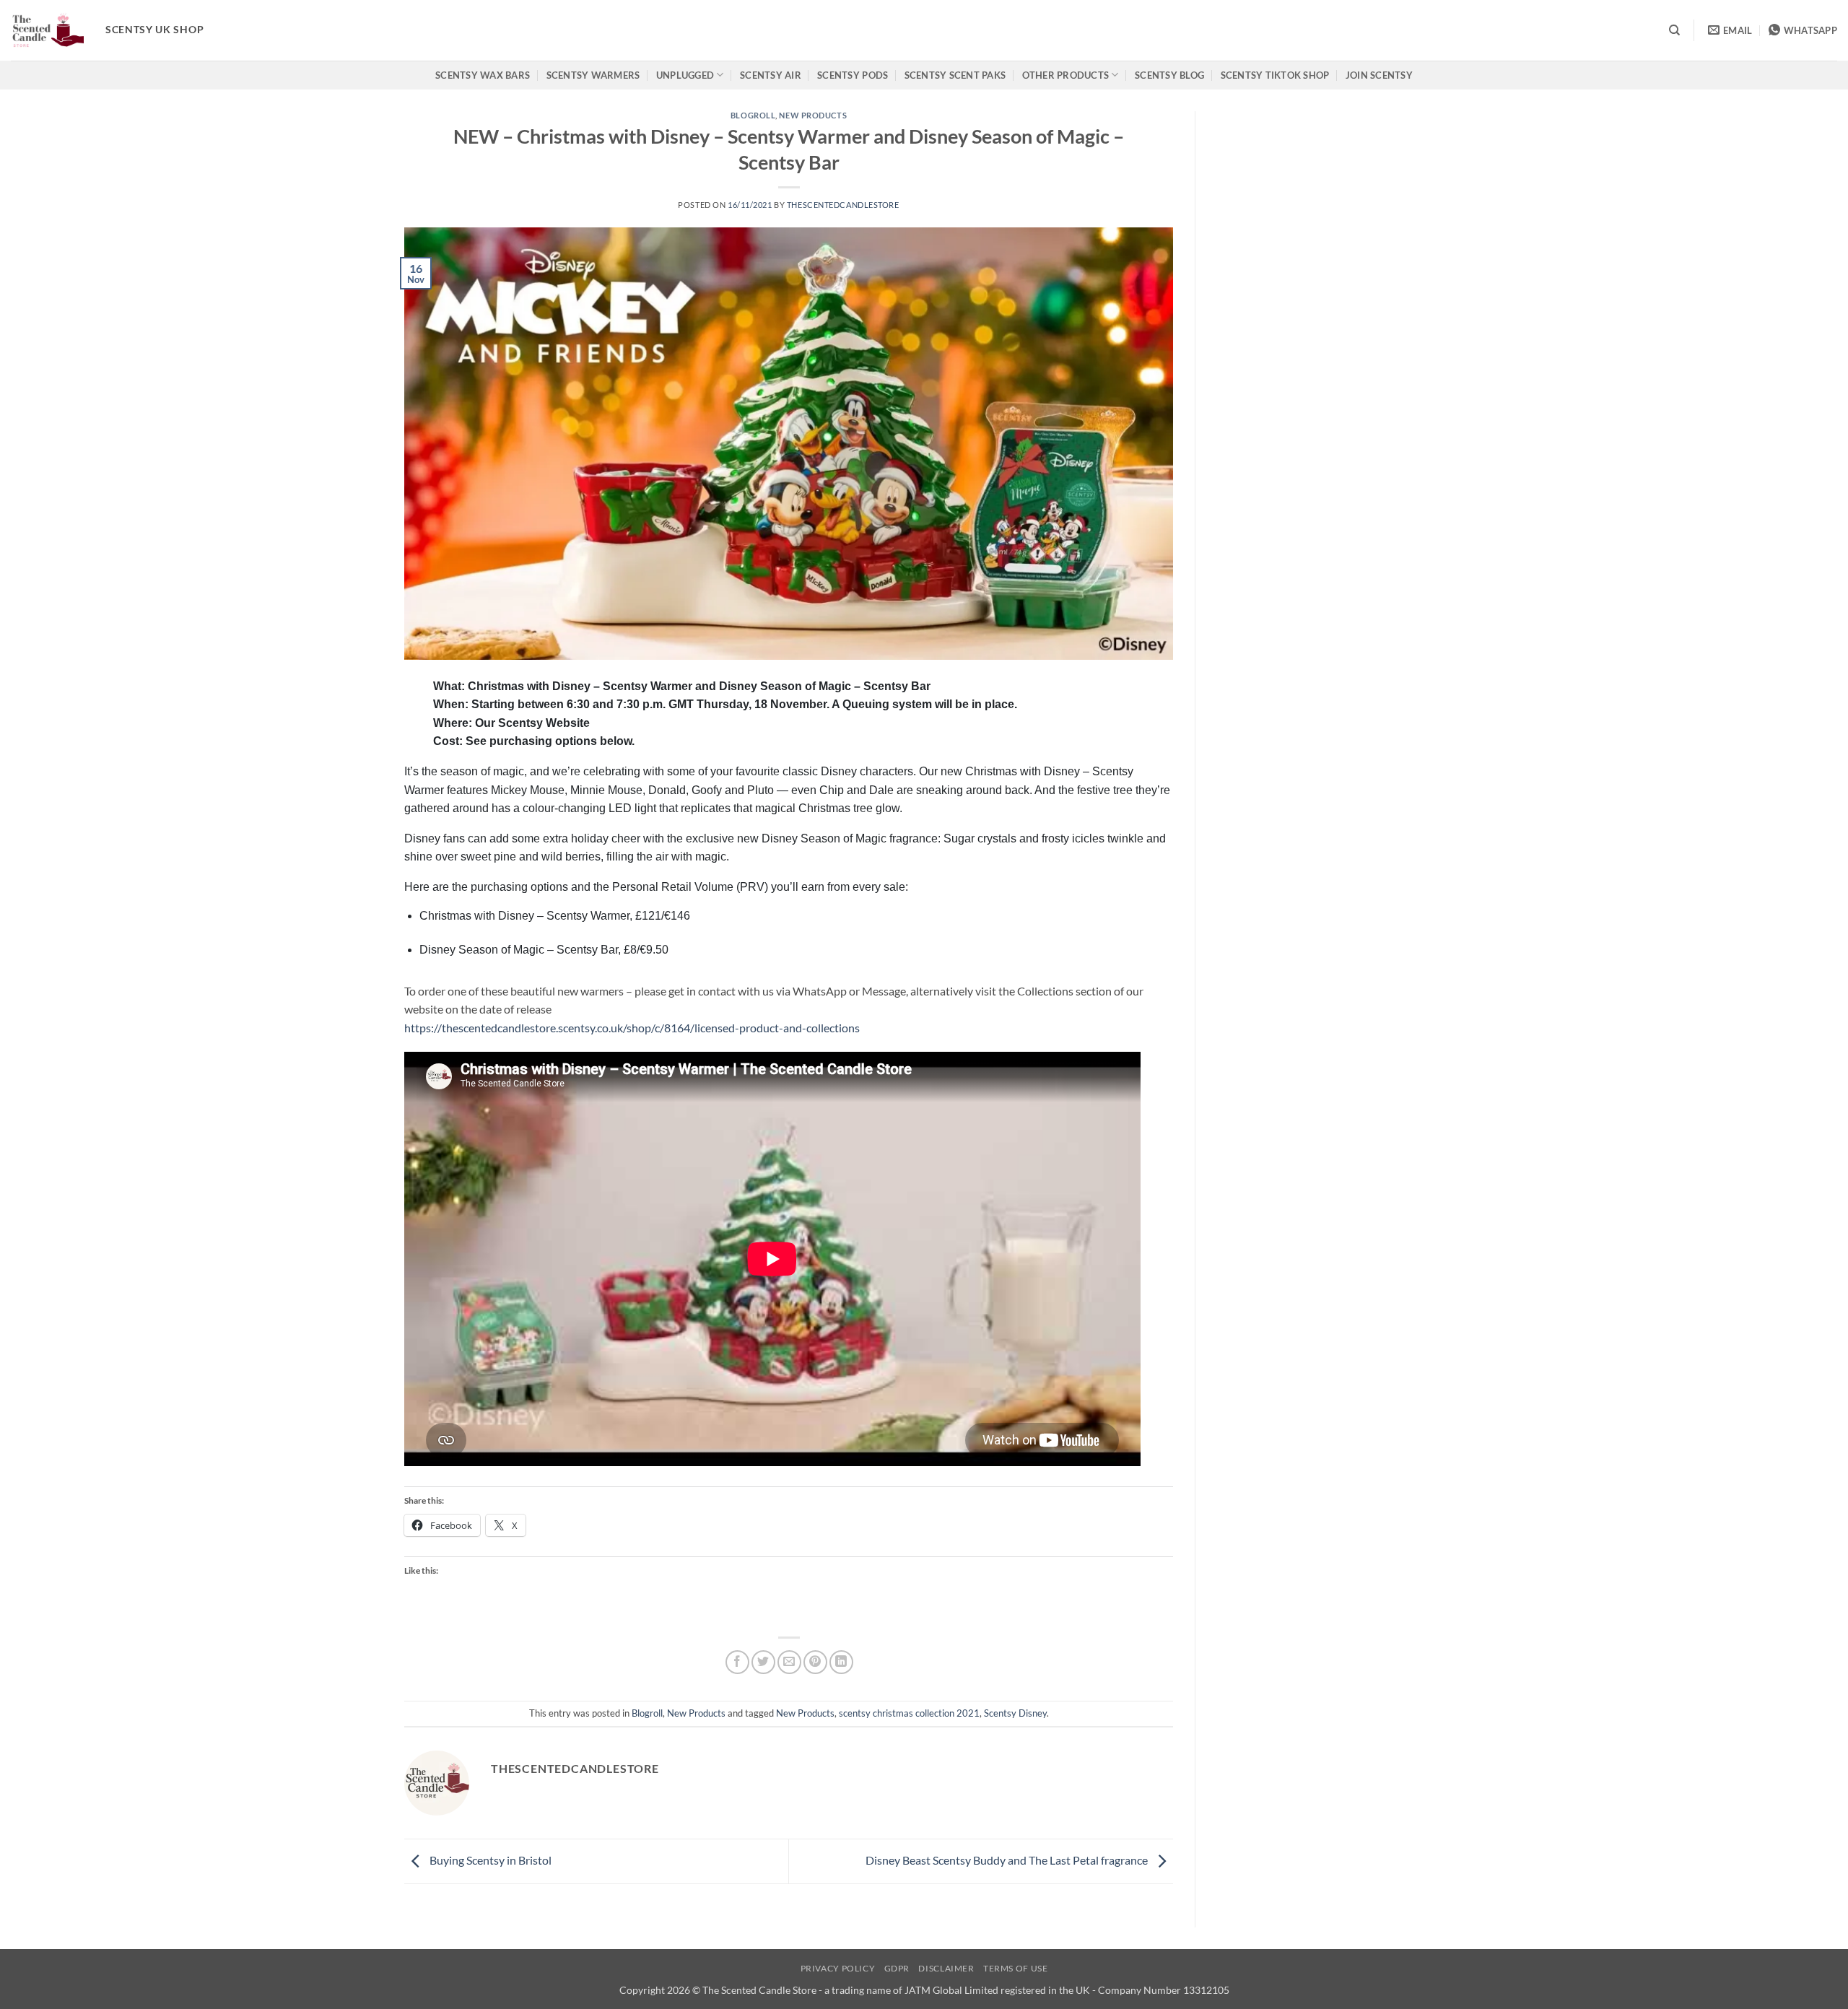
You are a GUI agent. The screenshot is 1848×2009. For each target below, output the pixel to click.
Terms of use (1015, 1968)
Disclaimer (946, 1968)
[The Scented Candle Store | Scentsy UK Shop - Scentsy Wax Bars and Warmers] (47, 30)
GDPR (897, 1968)
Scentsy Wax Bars (483, 75)
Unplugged (685, 75)
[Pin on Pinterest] (815, 1662)
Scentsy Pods (853, 75)
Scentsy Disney (1015, 1713)
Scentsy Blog (1169, 75)
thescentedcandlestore (843, 205)
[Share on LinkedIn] (841, 1662)
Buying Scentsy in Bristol (489, 1860)
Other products (1066, 75)
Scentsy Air (771, 75)
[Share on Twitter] (763, 1662)
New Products (813, 115)
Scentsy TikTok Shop (1275, 75)
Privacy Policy (838, 1968)
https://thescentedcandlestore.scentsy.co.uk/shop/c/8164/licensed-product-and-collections (632, 1028)
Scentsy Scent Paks (955, 75)
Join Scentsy (1379, 75)
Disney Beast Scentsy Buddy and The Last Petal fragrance (1008, 1860)
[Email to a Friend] (789, 1662)
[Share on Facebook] (737, 1662)
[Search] (1674, 30)
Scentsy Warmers (593, 75)
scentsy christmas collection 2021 (909, 1713)
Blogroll (753, 115)
